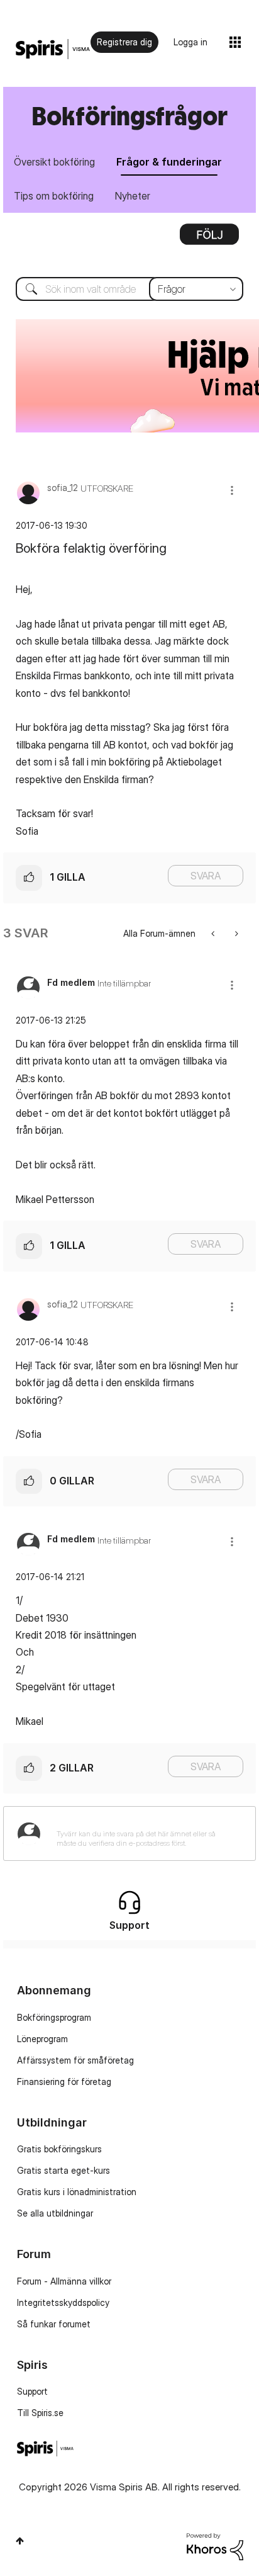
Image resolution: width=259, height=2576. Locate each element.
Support (32, 2391)
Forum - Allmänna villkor (64, 2281)
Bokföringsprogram (54, 2017)
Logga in (190, 42)
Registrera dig (124, 42)
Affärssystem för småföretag (75, 2060)
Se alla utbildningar (55, 2213)
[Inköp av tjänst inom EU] (235, 933)
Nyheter (133, 196)
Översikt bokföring (54, 162)
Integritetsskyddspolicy (63, 2302)
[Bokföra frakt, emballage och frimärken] (214, 933)
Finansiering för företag (64, 2082)
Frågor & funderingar (169, 162)
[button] (232, 490)
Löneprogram (42, 2039)
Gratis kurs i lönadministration (77, 2192)
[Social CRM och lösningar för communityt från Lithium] (215, 2545)
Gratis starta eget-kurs (63, 2170)
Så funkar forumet (54, 2324)
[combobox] (129, 289)
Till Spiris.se (40, 2413)
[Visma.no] (53, 49)
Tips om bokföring (54, 196)
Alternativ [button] (209, 239)
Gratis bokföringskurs (59, 2149)
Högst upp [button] (20, 2541)
